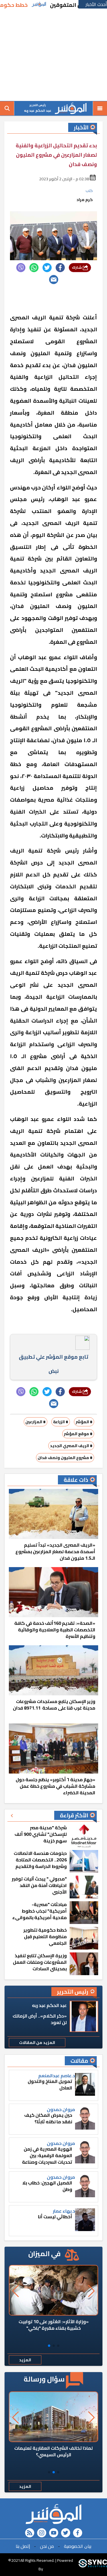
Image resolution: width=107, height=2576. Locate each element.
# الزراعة (61, 1422)
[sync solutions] (93, 2565)
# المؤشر (84, 1422)
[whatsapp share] (34, 268)
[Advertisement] (53, 55)
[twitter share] (47, 268)
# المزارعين (36, 1422)
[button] (58, 2346)
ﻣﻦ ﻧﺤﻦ (47, 2546)
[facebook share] (60, 268)
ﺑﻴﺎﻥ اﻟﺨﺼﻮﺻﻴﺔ (78, 2546)
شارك (77, 267)
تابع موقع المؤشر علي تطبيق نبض (53, 1364)
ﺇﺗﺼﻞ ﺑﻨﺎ (23, 2546)
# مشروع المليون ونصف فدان (65, 1458)
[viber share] (21, 268)
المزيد (25, 2360)
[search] (7, 108)
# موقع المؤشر (78, 1434)
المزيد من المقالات (37, 2043)
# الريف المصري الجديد (71, 1446)
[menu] (100, 108)
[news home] (53, 2514)
